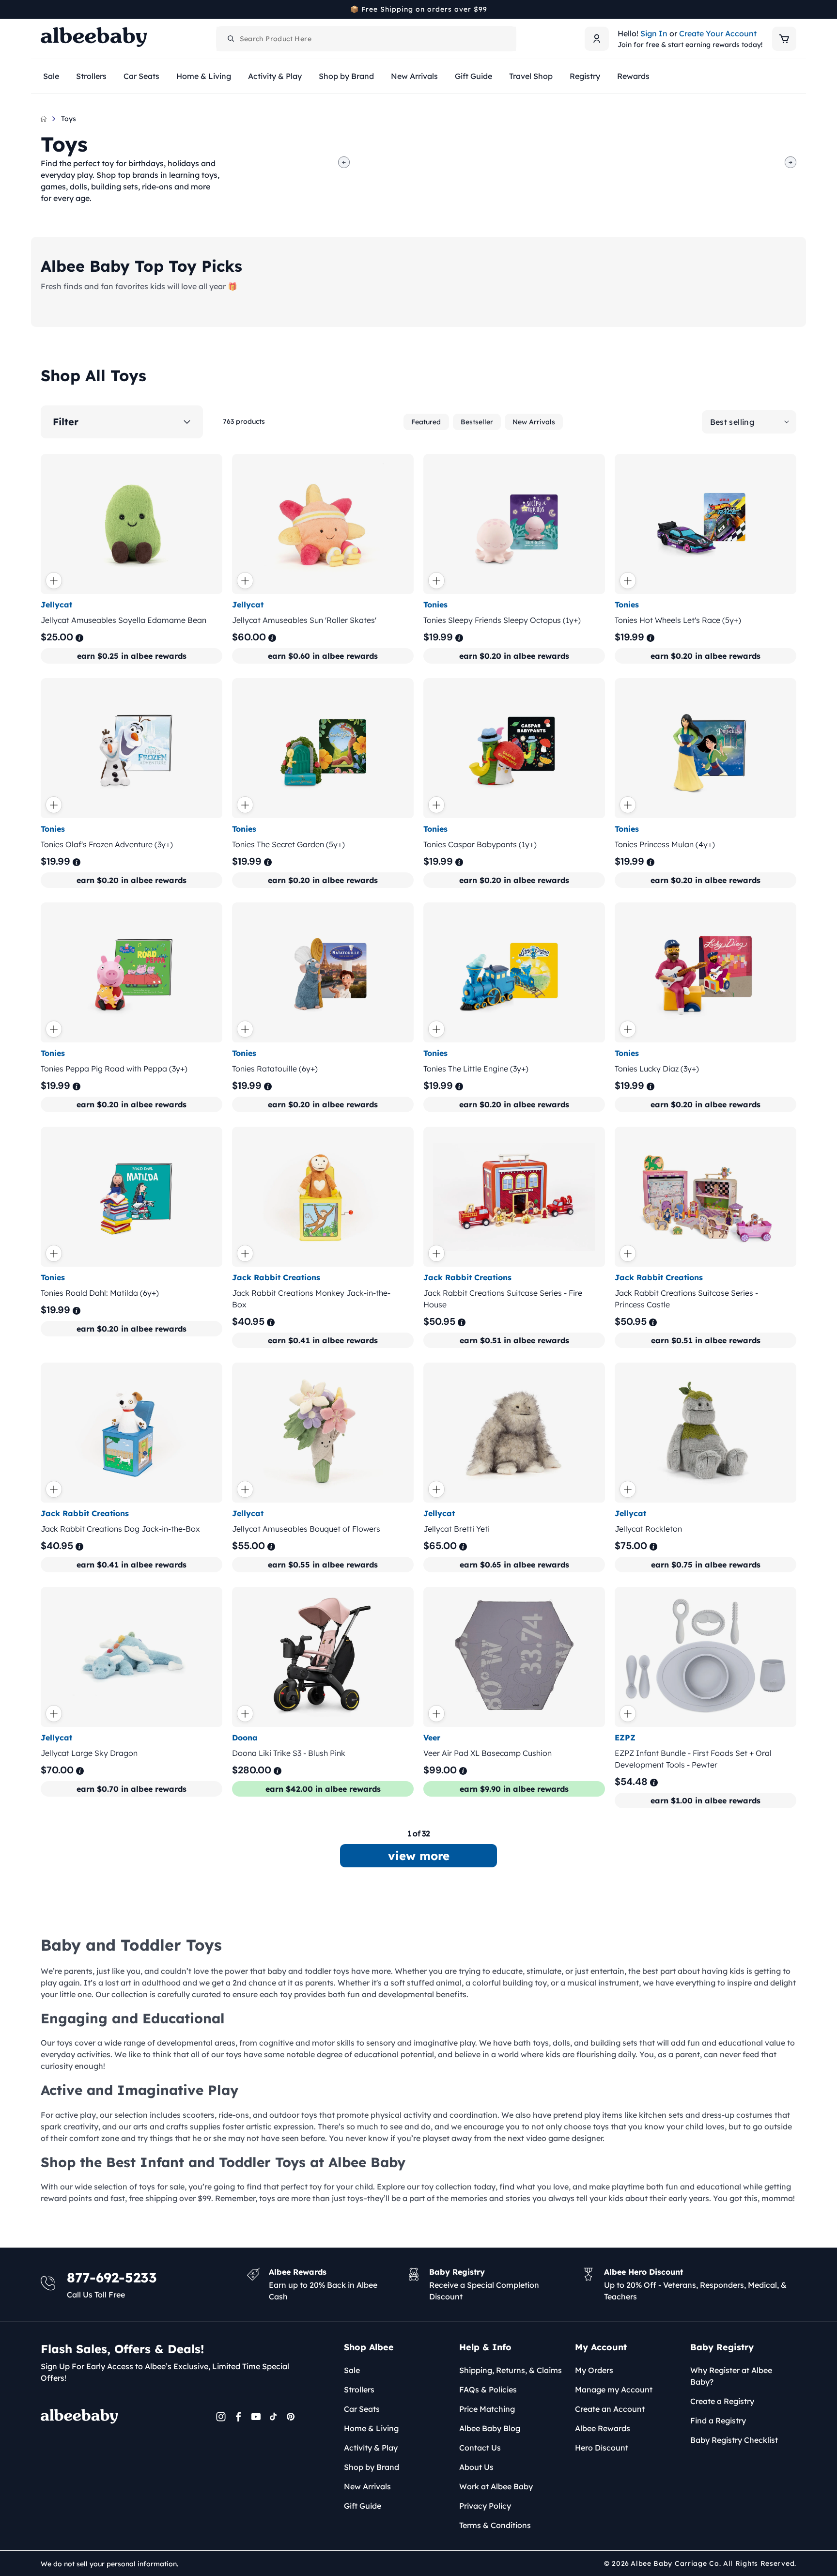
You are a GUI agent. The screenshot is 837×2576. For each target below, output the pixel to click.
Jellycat (56, 605)
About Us (476, 2467)
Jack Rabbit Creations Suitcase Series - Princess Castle (686, 1299)
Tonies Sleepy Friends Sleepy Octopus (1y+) (502, 620)
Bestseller (477, 422)
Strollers (359, 2390)
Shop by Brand (372, 2467)
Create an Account (610, 2409)
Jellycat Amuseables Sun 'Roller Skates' (304, 620)
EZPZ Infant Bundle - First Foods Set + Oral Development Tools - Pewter (693, 1759)
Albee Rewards (603, 2428)
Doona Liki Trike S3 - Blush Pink (289, 1753)
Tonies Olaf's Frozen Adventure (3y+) (107, 844)
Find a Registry (718, 2421)
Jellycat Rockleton (648, 1529)
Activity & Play (371, 2448)
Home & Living (371, 2428)
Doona (245, 1738)
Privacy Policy (485, 2506)
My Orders (594, 2370)
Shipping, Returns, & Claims (511, 2370)
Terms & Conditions (495, 2525)
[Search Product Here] (231, 39)
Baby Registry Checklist (734, 2440)
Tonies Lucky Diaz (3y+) (657, 1069)
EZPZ (625, 1738)
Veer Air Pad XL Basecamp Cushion (488, 1753)
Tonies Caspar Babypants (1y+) (480, 844)
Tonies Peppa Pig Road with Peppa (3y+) (114, 1069)
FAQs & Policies (488, 2390)
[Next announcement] (793, 9)
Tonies (435, 605)
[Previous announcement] (44, 9)
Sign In (654, 33)
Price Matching (487, 2409)
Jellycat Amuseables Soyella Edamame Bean (124, 620)
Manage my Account (614, 2390)
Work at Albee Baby (496, 2486)
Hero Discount (602, 2448)
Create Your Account (718, 33)
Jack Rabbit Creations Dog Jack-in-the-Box (120, 1529)
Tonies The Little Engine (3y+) (476, 1069)
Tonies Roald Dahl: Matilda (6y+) (100, 1293)
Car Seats (362, 2409)
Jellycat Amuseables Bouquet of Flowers (306, 1529)
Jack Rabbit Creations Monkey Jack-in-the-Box (311, 1299)
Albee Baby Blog (490, 2428)
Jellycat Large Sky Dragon (89, 1753)
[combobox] (366, 39)
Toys (69, 119)
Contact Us (480, 2448)
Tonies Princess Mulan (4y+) (665, 844)
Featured (426, 422)
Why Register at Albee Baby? (731, 2376)
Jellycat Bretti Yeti (457, 1529)
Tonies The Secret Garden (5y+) (288, 844)
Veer (432, 1738)
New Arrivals (534, 422)
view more (419, 1856)
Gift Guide (363, 2506)
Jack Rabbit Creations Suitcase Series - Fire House (503, 1299)
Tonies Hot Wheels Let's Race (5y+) (678, 620)
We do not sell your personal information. (109, 2564)
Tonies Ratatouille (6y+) (275, 1069)
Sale (352, 2370)
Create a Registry (722, 2401)
